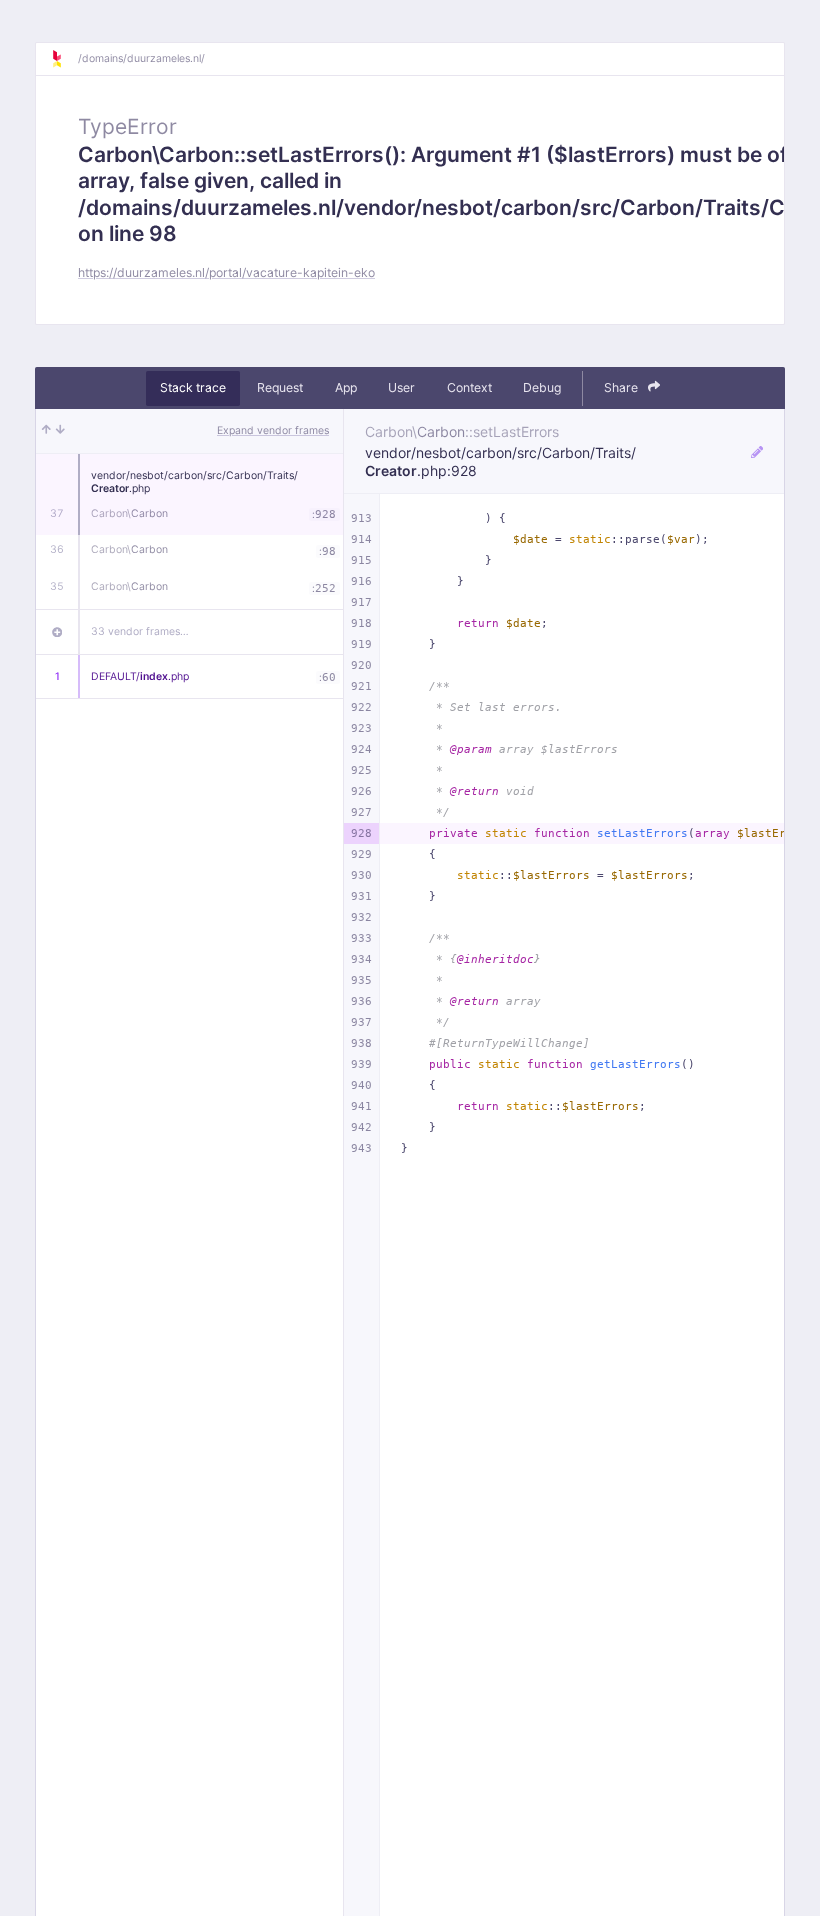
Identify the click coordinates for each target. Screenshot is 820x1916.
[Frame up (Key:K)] (46, 431)
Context (469, 387)
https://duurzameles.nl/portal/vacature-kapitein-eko (226, 272)
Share (622, 387)
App (346, 387)
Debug (542, 387)
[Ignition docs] (64, 59)
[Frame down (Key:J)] (60, 431)
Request (280, 387)
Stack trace (193, 387)
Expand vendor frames (273, 430)
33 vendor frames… (140, 631)
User (401, 387)
